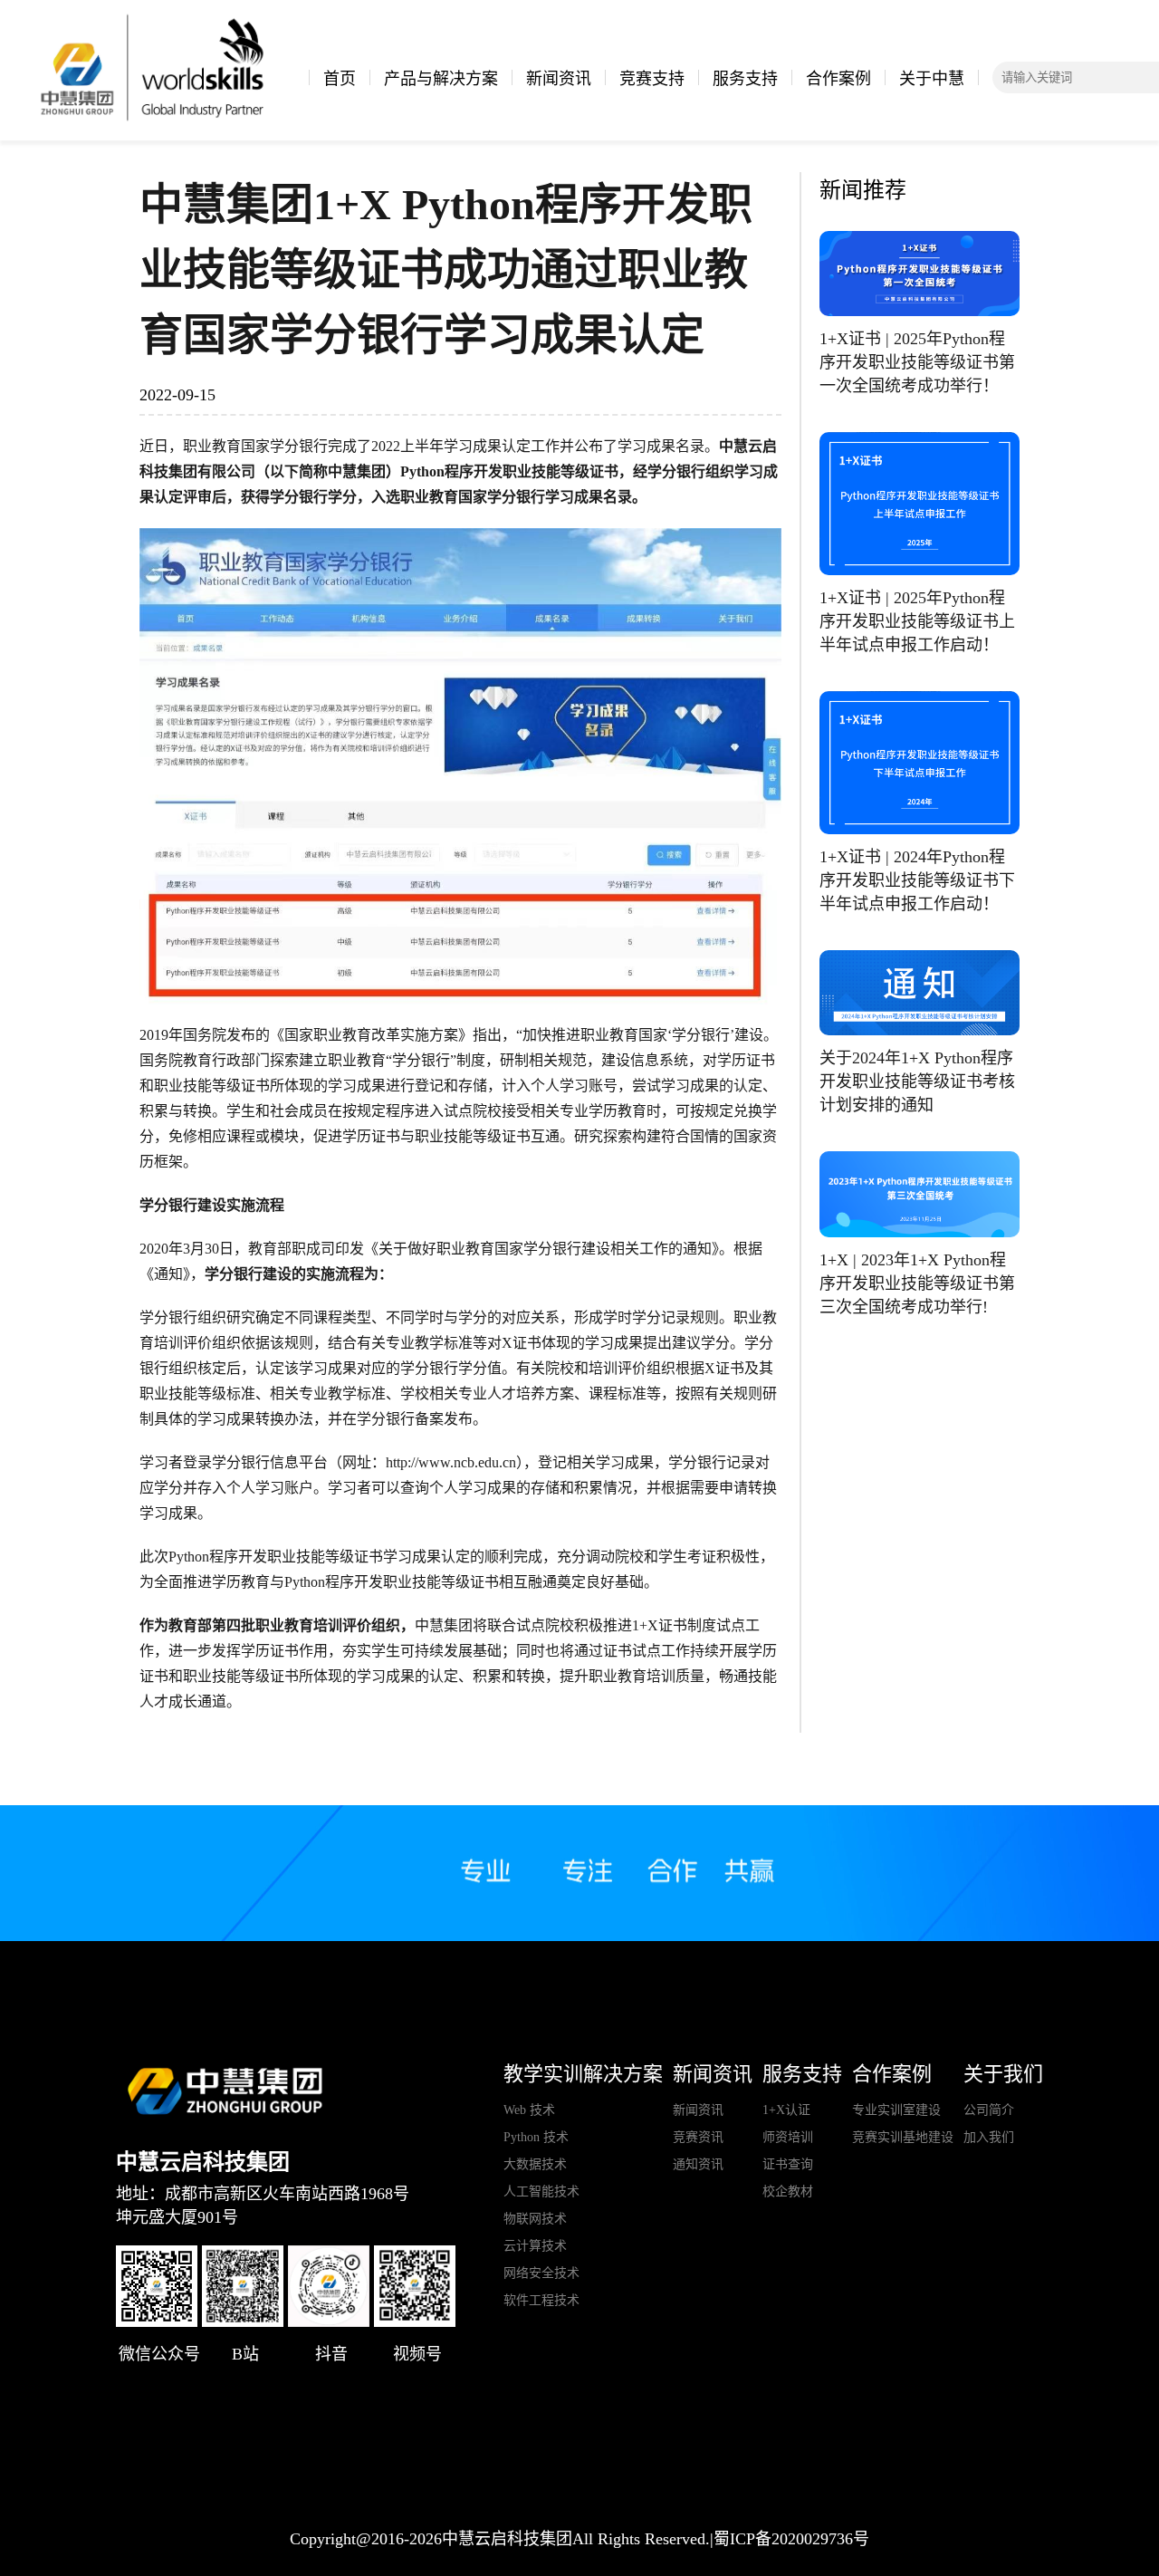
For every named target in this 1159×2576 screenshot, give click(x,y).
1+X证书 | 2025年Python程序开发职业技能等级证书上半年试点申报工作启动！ (917, 621)
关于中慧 (932, 79)
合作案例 (838, 79)
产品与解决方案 (441, 79)
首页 (340, 79)
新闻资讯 (559, 79)
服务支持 (745, 79)
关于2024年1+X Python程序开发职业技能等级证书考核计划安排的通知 (917, 1081)
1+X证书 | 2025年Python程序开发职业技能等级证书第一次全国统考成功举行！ (917, 362)
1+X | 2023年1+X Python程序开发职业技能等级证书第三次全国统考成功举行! (917, 1283)
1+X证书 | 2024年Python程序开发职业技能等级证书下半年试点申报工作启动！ (917, 880)
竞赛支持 (652, 79)
